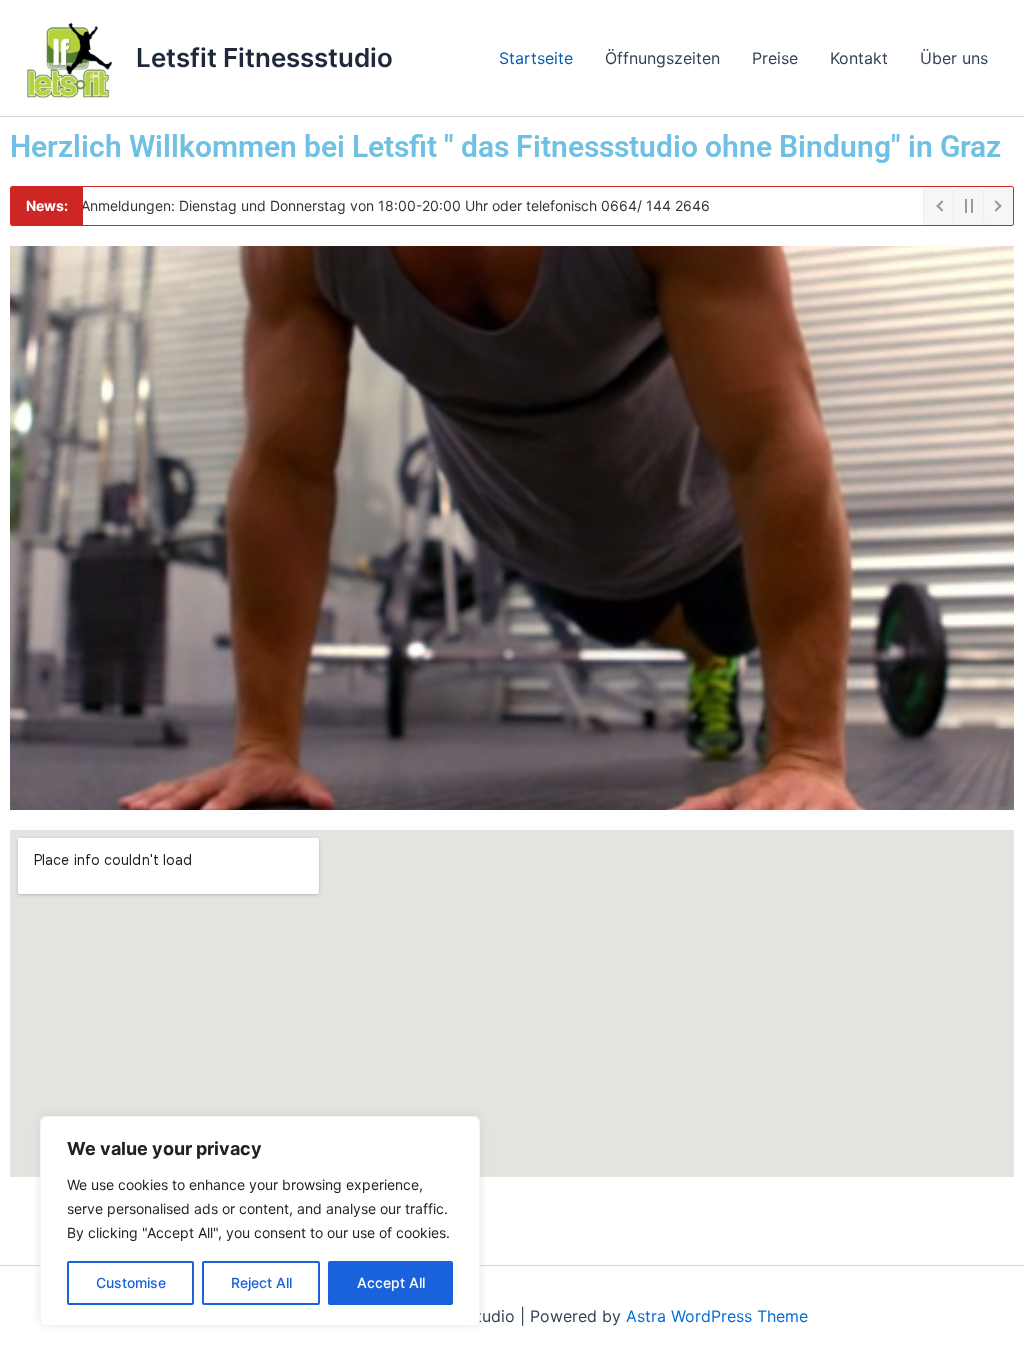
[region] (260, 1221)
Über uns (954, 58)
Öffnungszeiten (662, 58)
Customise (131, 1282)
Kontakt (859, 58)
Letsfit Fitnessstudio (264, 57)
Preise (775, 58)
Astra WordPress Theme (717, 1316)
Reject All (261, 1282)
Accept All (391, 1282)
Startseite (536, 58)
